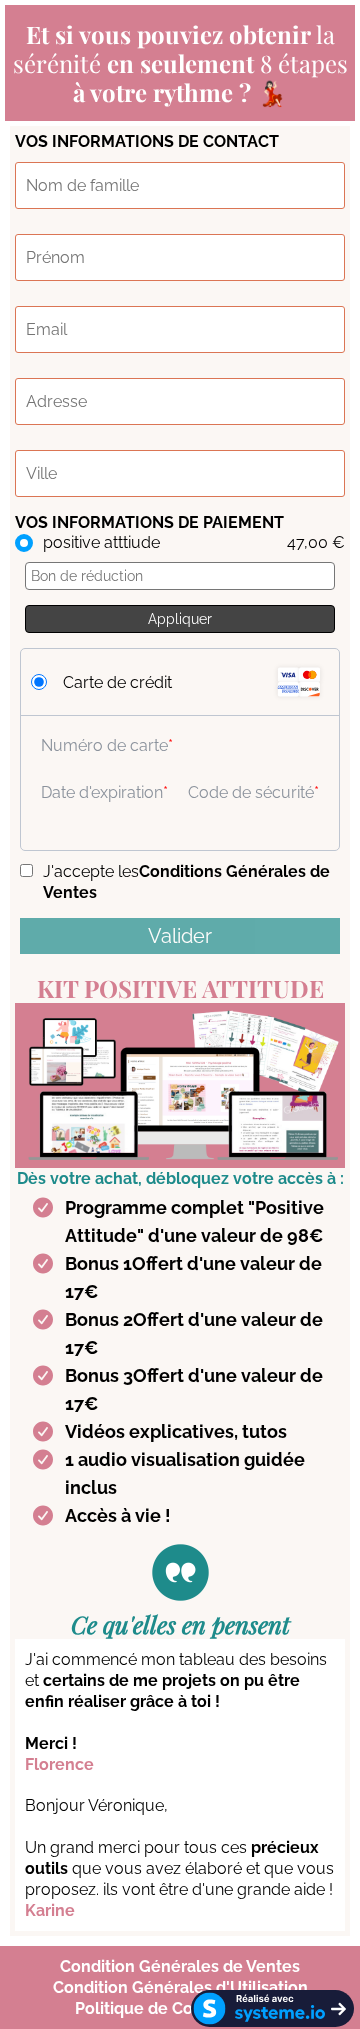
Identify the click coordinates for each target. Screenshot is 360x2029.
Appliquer (180, 619)
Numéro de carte (104, 745)
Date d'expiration (102, 792)
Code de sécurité (251, 792)
